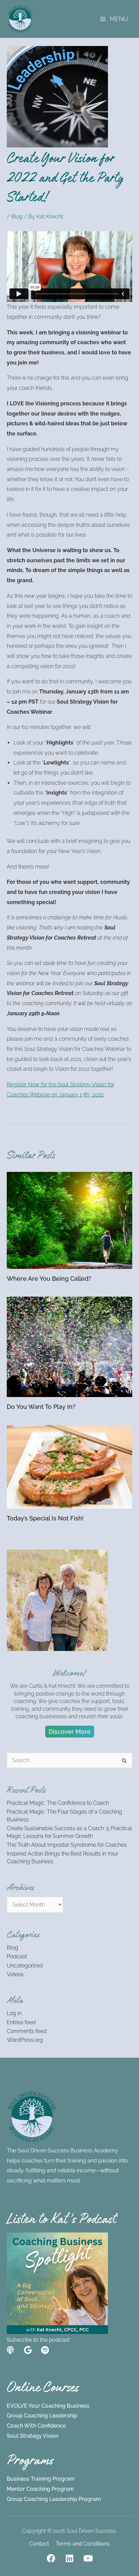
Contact (39, 2544)
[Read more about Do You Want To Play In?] (69, 1346)
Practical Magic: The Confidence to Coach (58, 1803)
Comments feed (27, 2031)
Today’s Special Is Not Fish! (45, 1518)
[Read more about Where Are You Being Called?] (69, 1220)
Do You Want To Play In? (41, 1407)
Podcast (17, 1956)
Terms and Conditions (83, 2544)
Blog (17, 217)
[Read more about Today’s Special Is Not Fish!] (69, 1467)
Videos (15, 1974)
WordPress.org (25, 2040)
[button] (70, 1732)
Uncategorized (25, 1966)
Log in (14, 2013)
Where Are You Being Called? (49, 1279)
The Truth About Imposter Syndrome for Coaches (67, 1845)
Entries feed (21, 2022)
